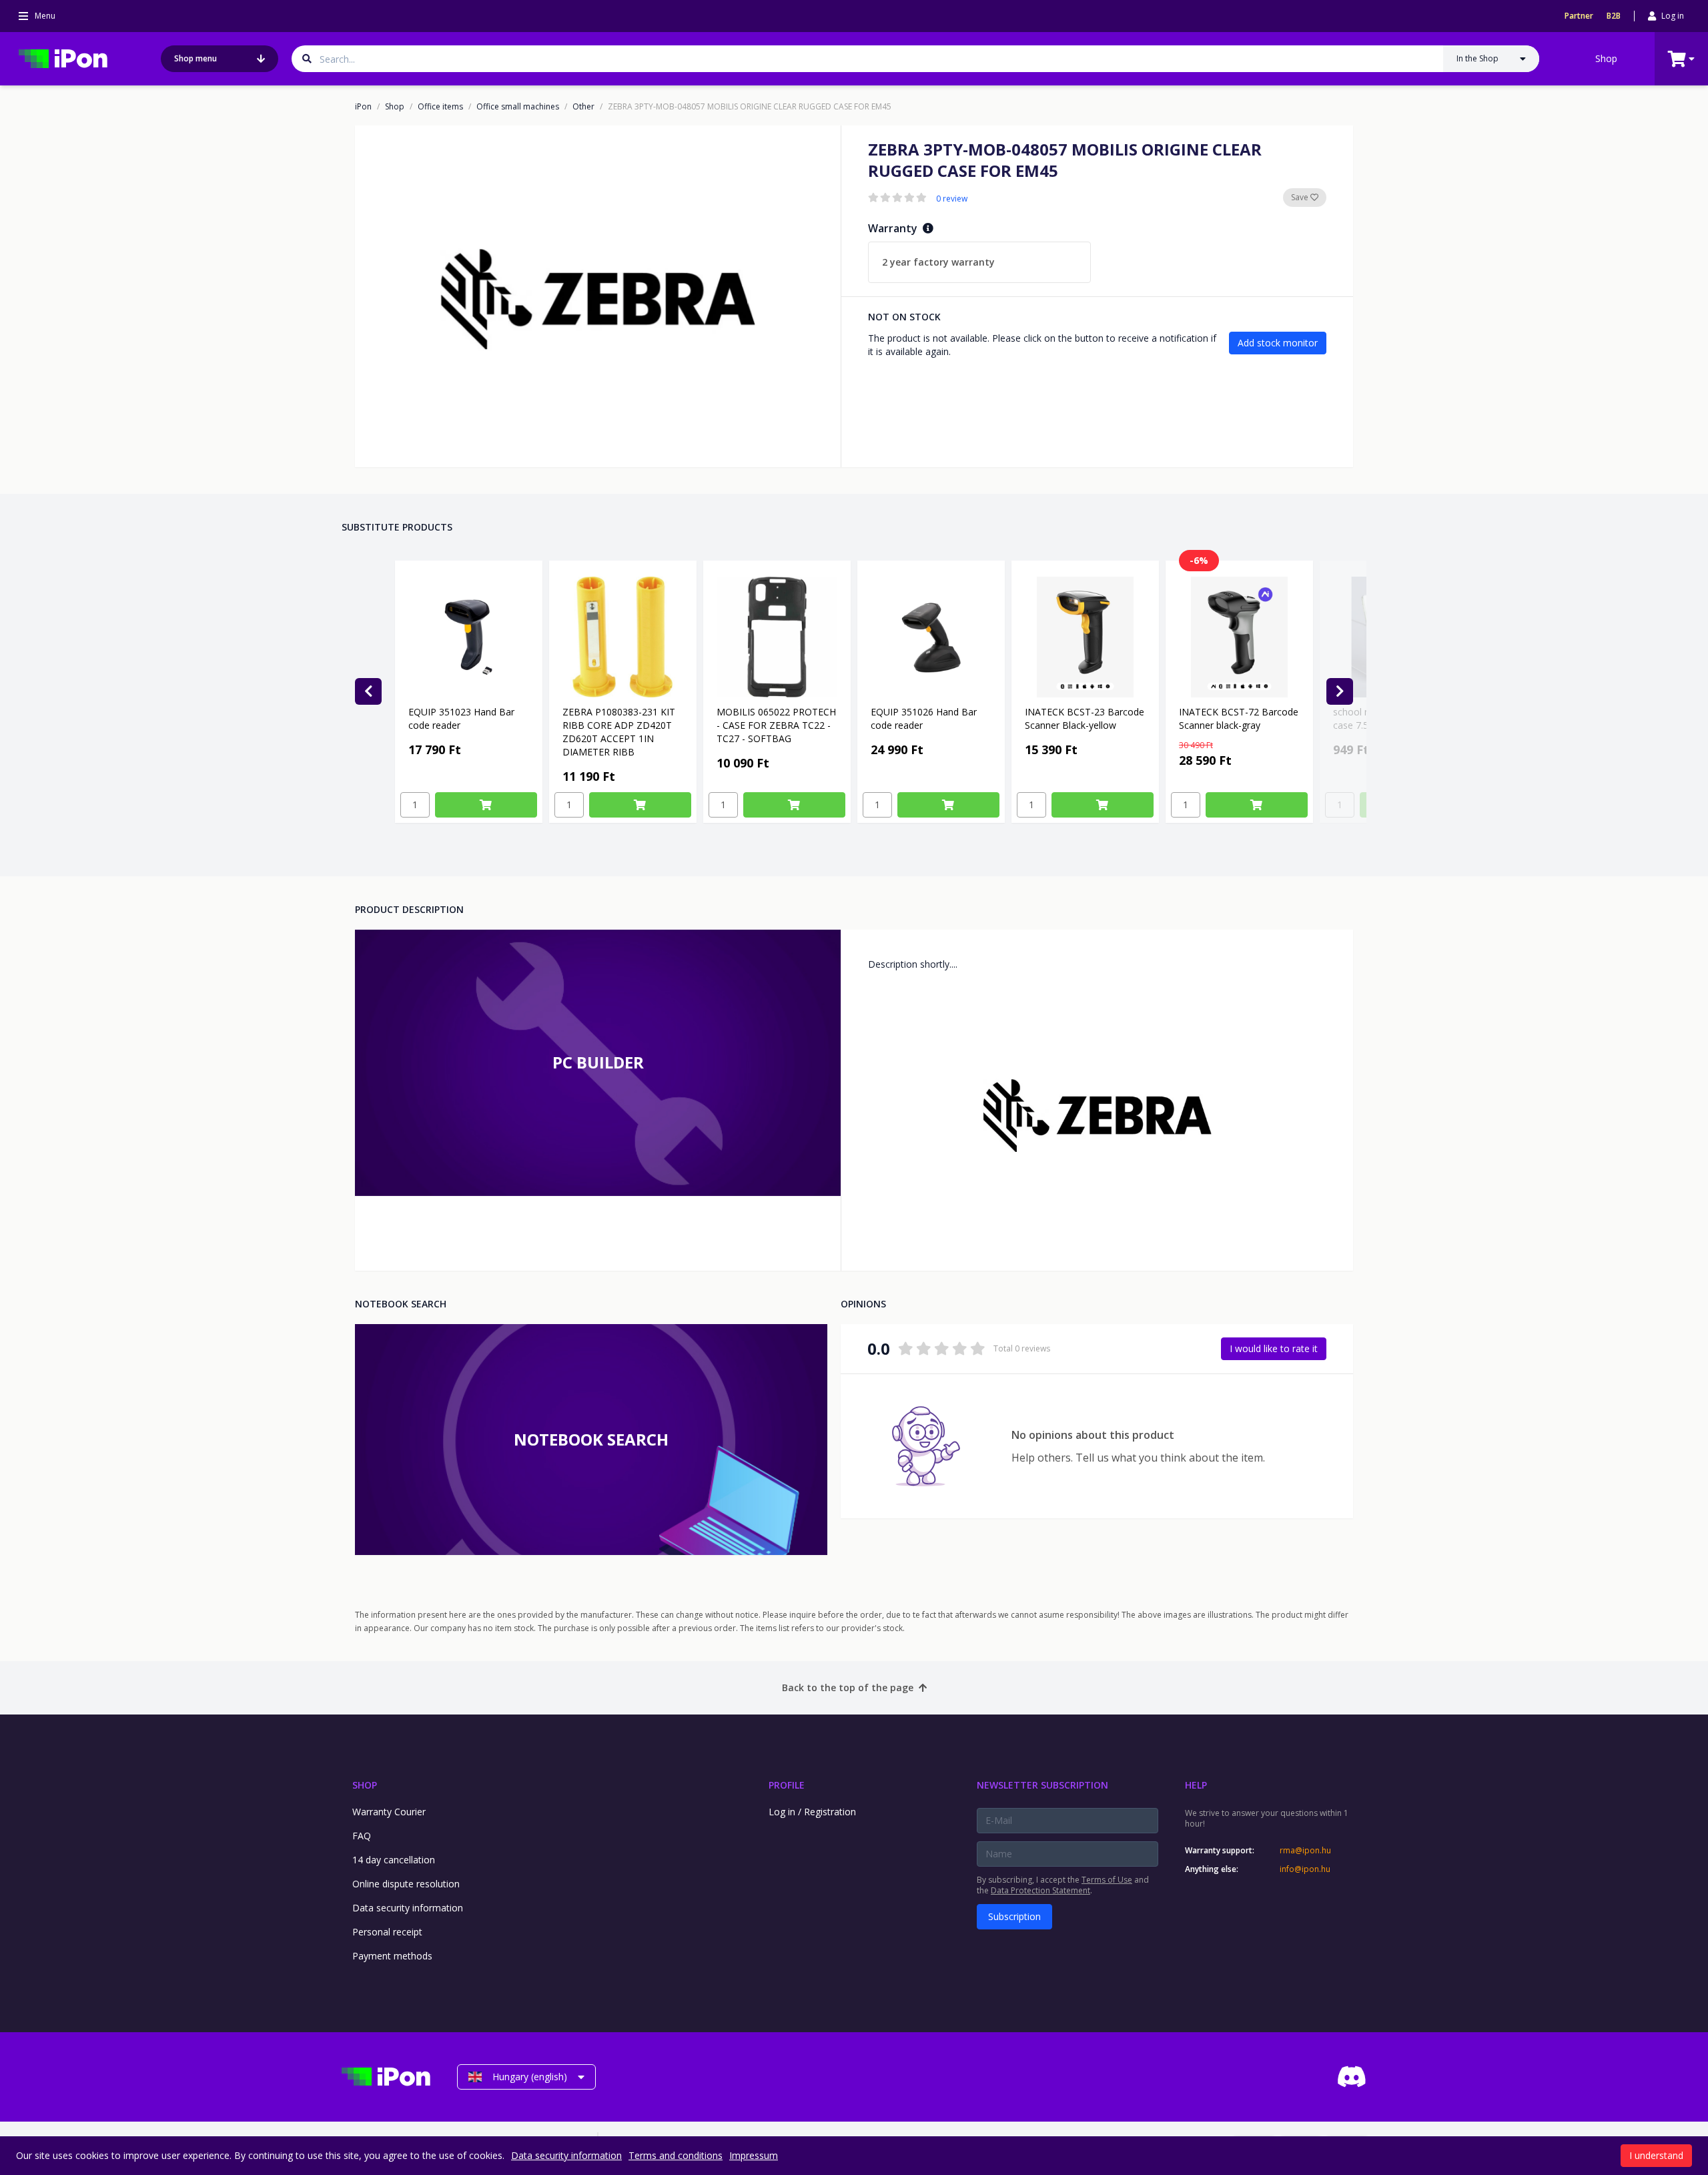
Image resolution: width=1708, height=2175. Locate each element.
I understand (1656, 2155)
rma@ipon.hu (1305, 1851)
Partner (1579, 16)
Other (583, 107)
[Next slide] (1340, 691)
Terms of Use (1107, 1880)
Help (1196, 1785)
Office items (440, 107)
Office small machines (518, 107)
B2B (1614, 16)
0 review (952, 199)
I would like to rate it (1274, 1348)
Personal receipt (387, 1932)
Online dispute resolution (406, 1884)
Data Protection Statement (1040, 1890)
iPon (363, 107)
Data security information (408, 1908)
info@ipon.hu (1305, 1869)
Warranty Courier (389, 1812)
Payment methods (392, 1956)
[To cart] (486, 805)
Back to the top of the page (848, 1687)
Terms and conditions (676, 2155)
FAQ (362, 1836)
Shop (1606, 58)
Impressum (754, 2155)
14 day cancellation (394, 1860)
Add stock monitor (1278, 343)
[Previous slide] (368, 691)
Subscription (1014, 1916)
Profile (787, 1785)
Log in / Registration (812, 1812)
